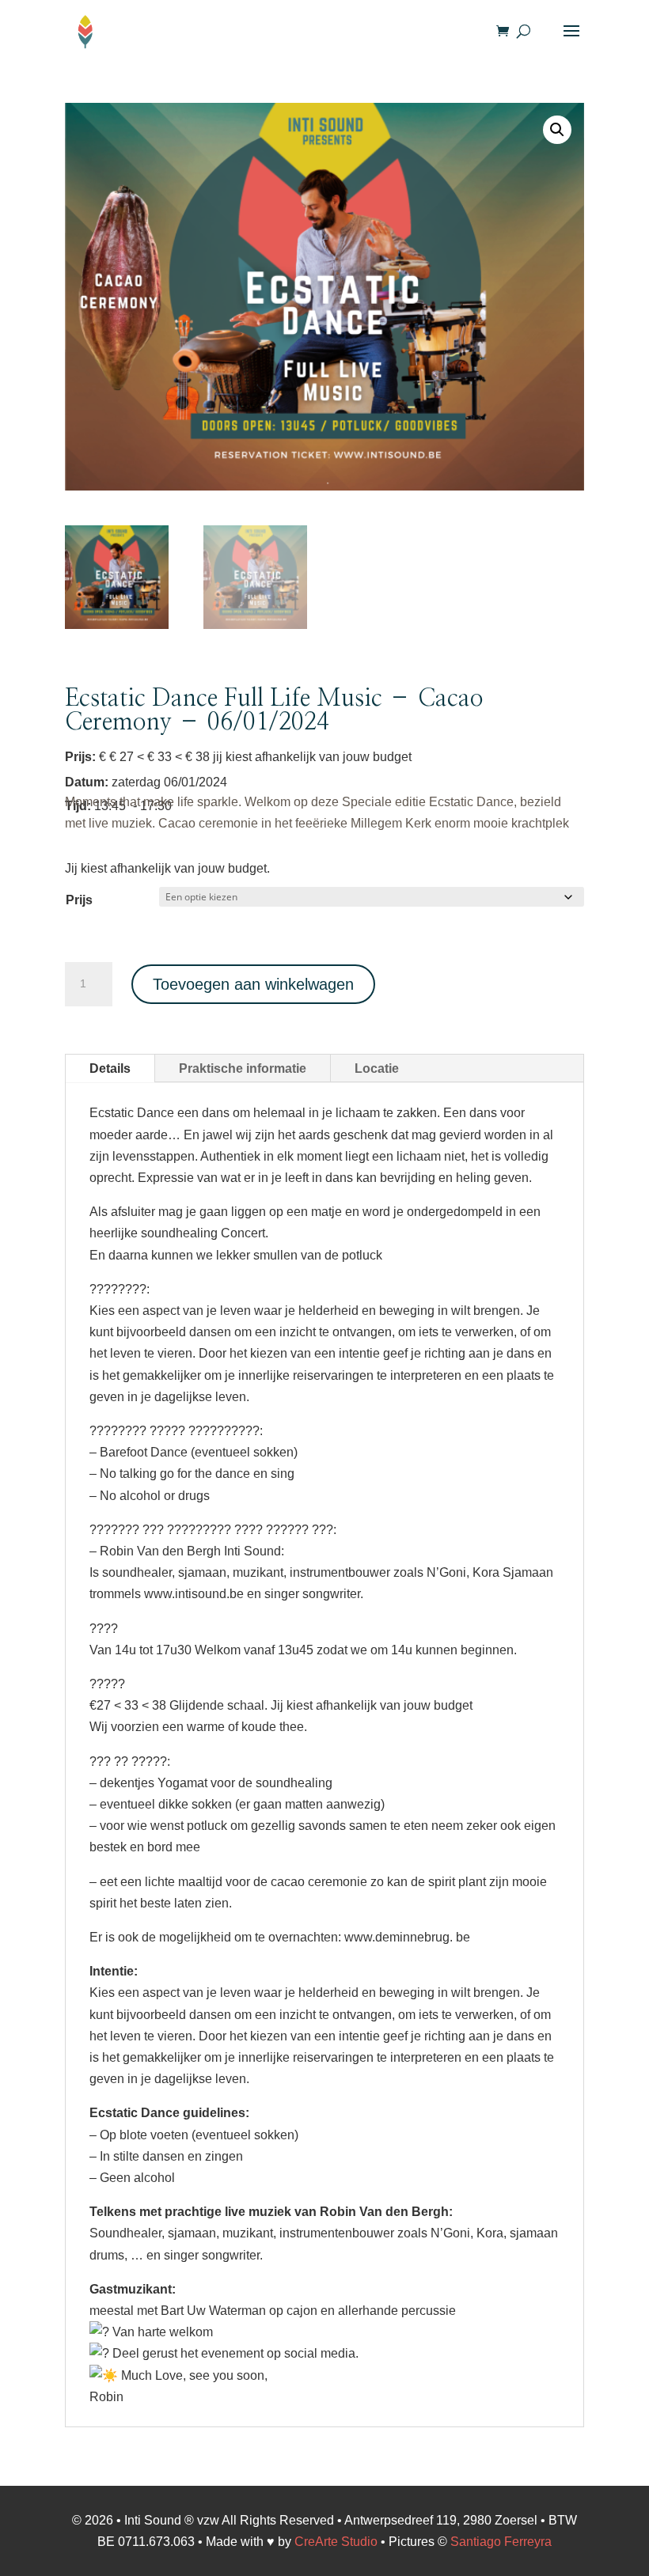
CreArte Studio (336, 2542)
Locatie (377, 1068)
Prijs (79, 900)
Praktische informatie (243, 1068)
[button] (557, 130)
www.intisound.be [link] (194, 1594)
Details (110, 1068)
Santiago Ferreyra (501, 2542)
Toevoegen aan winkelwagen (253, 984)
